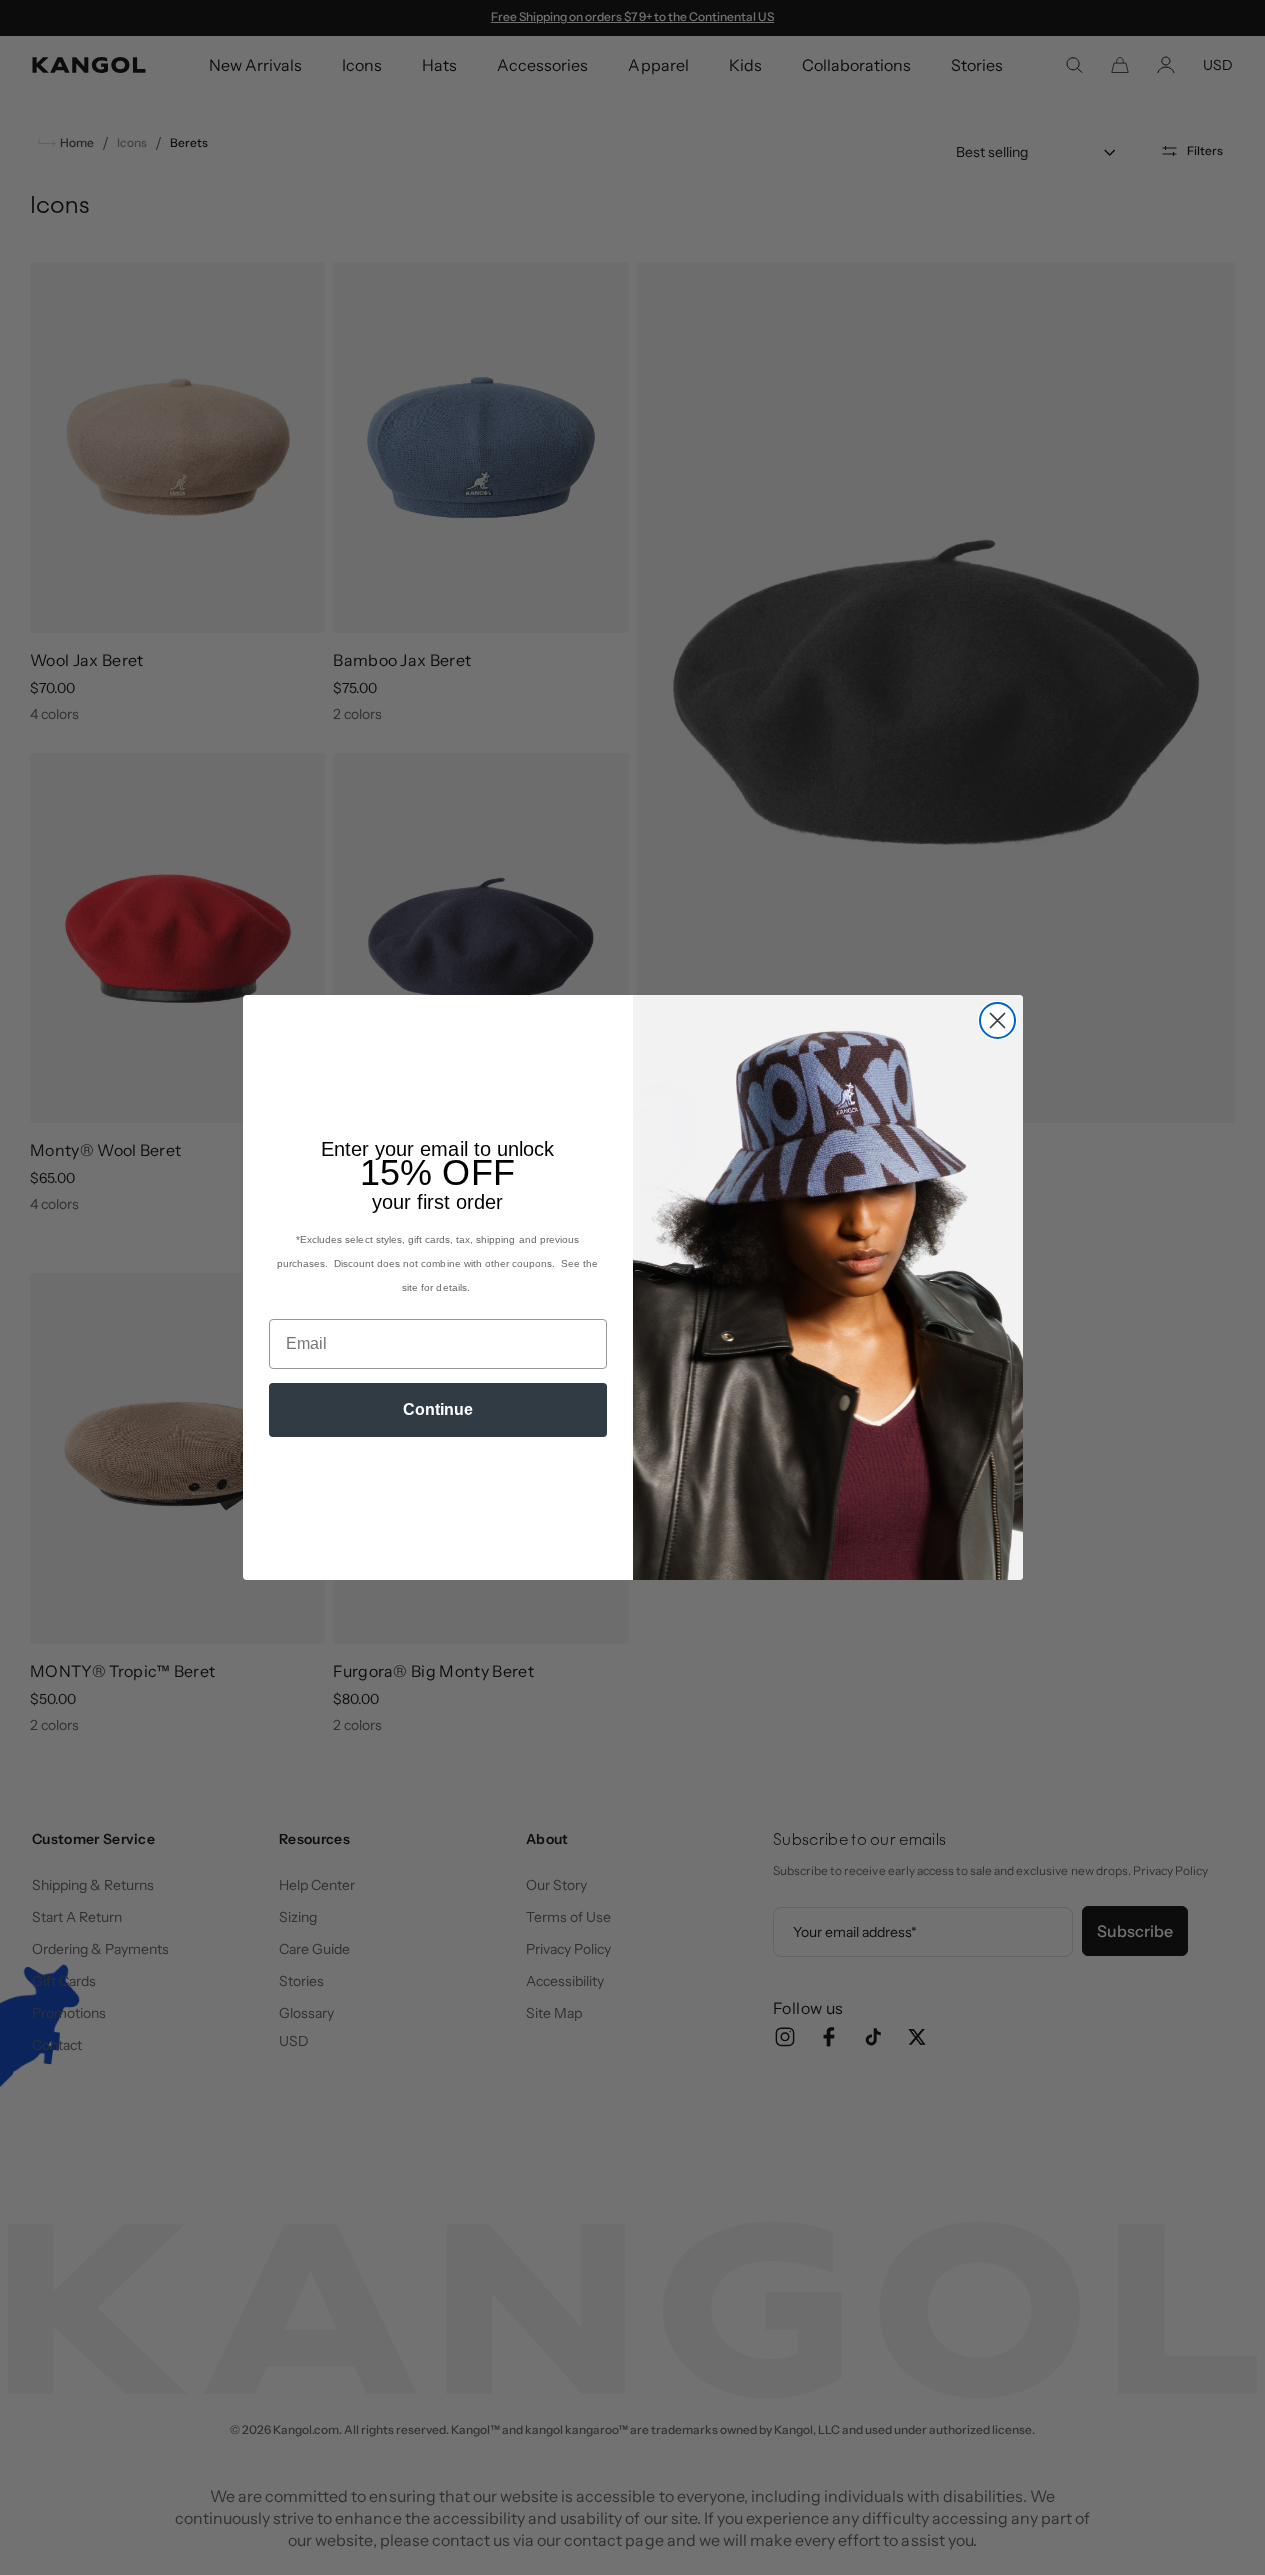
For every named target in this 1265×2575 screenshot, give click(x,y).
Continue (438, 1409)
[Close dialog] (997, 1020)
